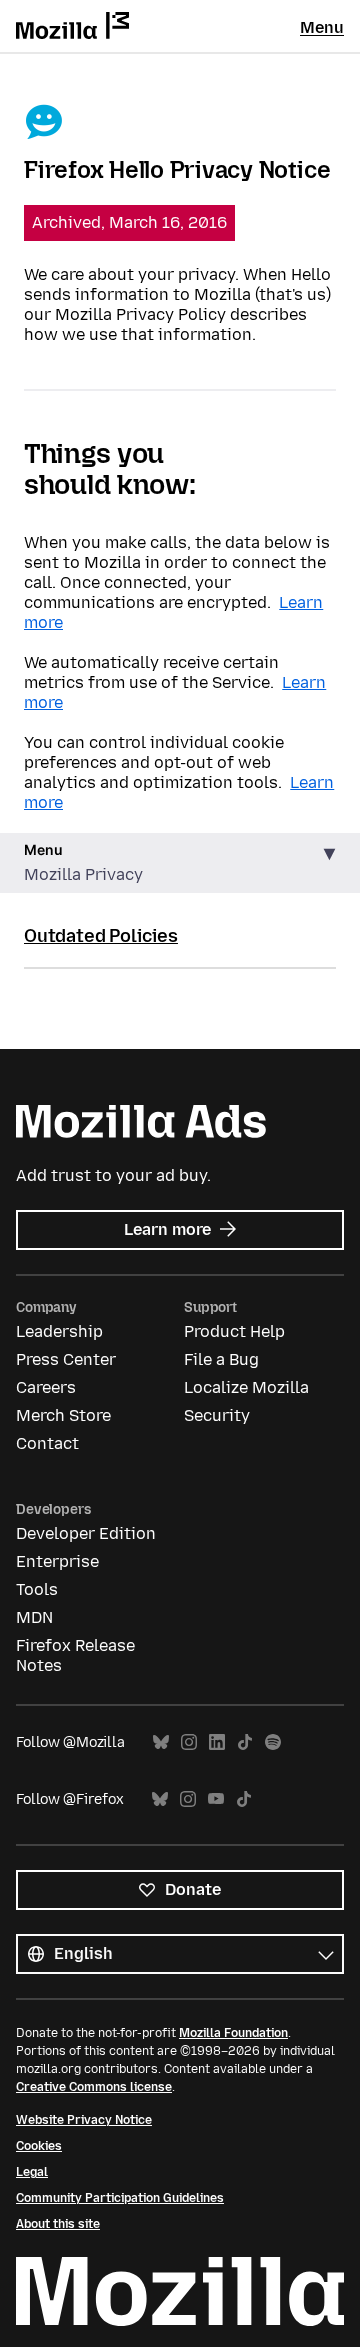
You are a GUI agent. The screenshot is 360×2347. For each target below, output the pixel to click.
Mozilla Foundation (233, 2033)
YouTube (216, 1799)
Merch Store (63, 1415)
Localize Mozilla (246, 1387)
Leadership (59, 1331)
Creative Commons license (94, 2087)
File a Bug (221, 1359)
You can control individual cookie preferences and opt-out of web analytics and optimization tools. (155, 762)
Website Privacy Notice (84, 2120)
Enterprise (57, 1561)
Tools (37, 1589)
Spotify (273, 1742)
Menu (322, 27)
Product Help (234, 1331)
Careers (46, 1387)
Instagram (189, 1742)
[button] (180, 863)
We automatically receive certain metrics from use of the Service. (151, 672)
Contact (47, 1443)
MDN (34, 1617)
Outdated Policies (101, 936)
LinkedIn (217, 1742)
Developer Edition (86, 1533)
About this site (58, 2224)
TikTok (245, 1742)
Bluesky (161, 1742)
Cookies (39, 2146)
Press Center (66, 1359)
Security (217, 1415)
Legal (32, 2172)
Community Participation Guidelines (120, 2198)
